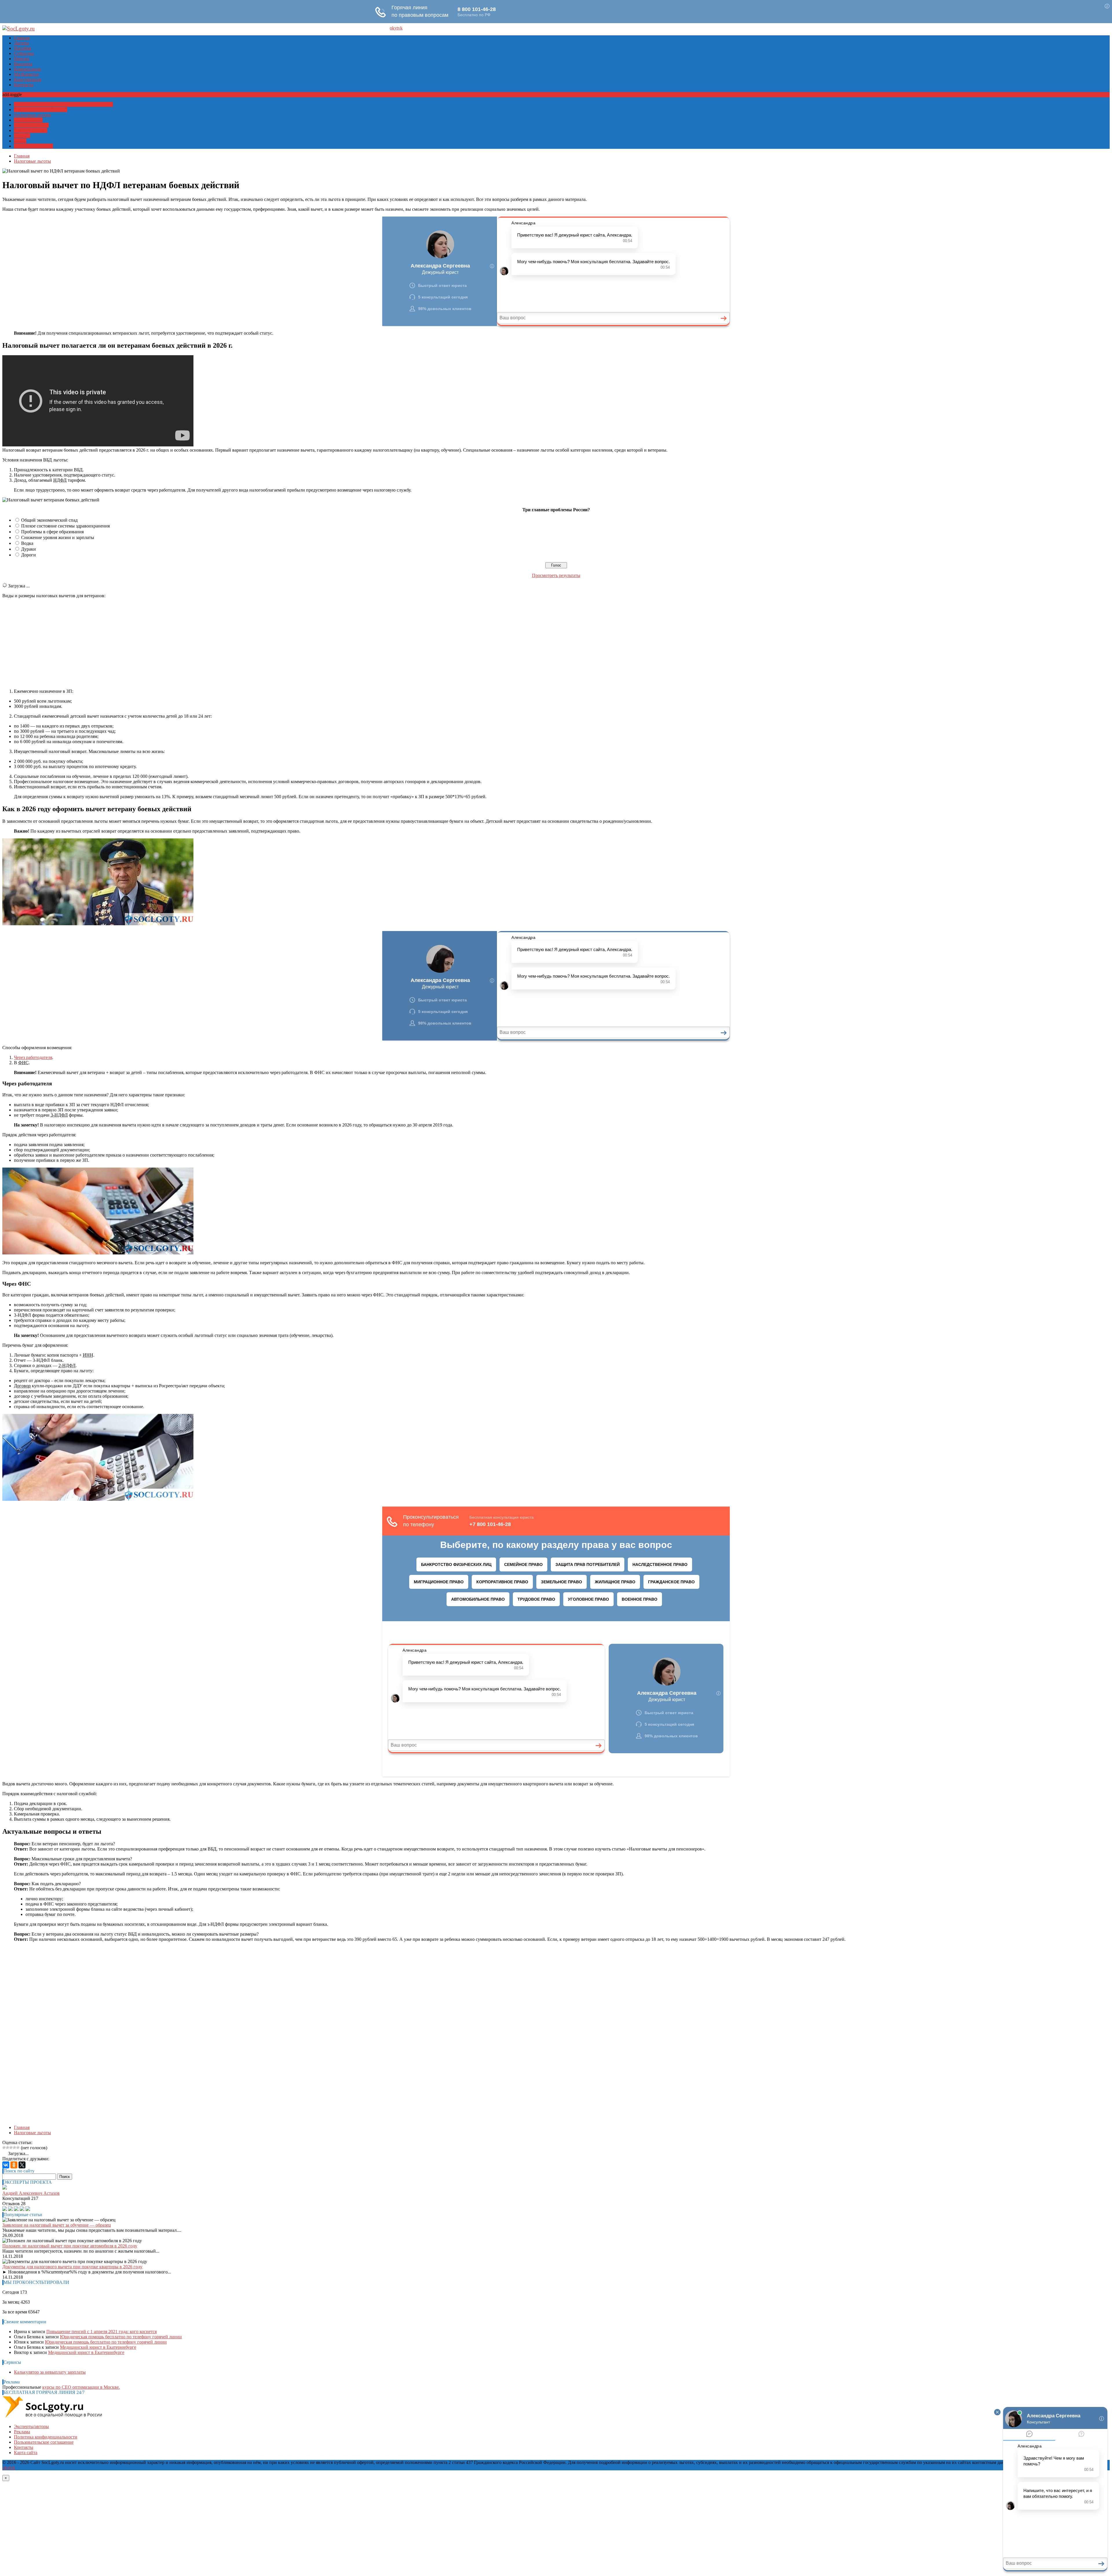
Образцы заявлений (33, 146)
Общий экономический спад (49, 520)
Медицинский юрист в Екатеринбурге (98, 2347)
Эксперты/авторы (31, 2426)
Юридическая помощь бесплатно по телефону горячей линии (121, 2337)
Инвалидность (28, 120)
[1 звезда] (4, 2148)
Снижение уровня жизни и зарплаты (58, 537)
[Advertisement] (556, 644)
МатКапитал (26, 74)
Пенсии (22, 59)
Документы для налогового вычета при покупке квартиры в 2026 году (72, 2267)
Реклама (22, 2432)
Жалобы (22, 136)
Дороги (29, 555)
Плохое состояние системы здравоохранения (65, 526)
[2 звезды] (8, 2148)
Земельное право (31, 130)
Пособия (22, 48)
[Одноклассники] (14, 2165)
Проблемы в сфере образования (52, 532)
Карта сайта (26, 2453)
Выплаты (23, 64)
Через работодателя (33, 1057)
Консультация (28, 79)
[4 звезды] (14, 2148)
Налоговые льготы (32, 115)
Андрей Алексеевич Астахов (31, 2193)
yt (396, 28)
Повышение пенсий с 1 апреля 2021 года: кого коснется (101, 2332)
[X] (22, 2165)
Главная (22, 38)
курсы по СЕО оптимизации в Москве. (81, 2387)
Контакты (24, 85)
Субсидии (24, 53)
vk (400, 28)
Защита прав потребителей (41, 110)
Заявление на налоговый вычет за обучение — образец (57, 2225)
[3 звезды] (11, 2148)
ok (392, 28)
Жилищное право (31, 125)
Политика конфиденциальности (46, 2437)
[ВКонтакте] (6, 2165)
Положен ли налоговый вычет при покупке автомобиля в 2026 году (70, 2246)
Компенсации (28, 69)
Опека (20, 141)
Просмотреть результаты (556, 575)
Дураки (29, 549)
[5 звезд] (18, 2148)
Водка (27, 543)
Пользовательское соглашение (44, 2442)
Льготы (21, 43)
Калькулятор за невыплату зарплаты (50, 2372)
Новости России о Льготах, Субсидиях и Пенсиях (63, 104)
